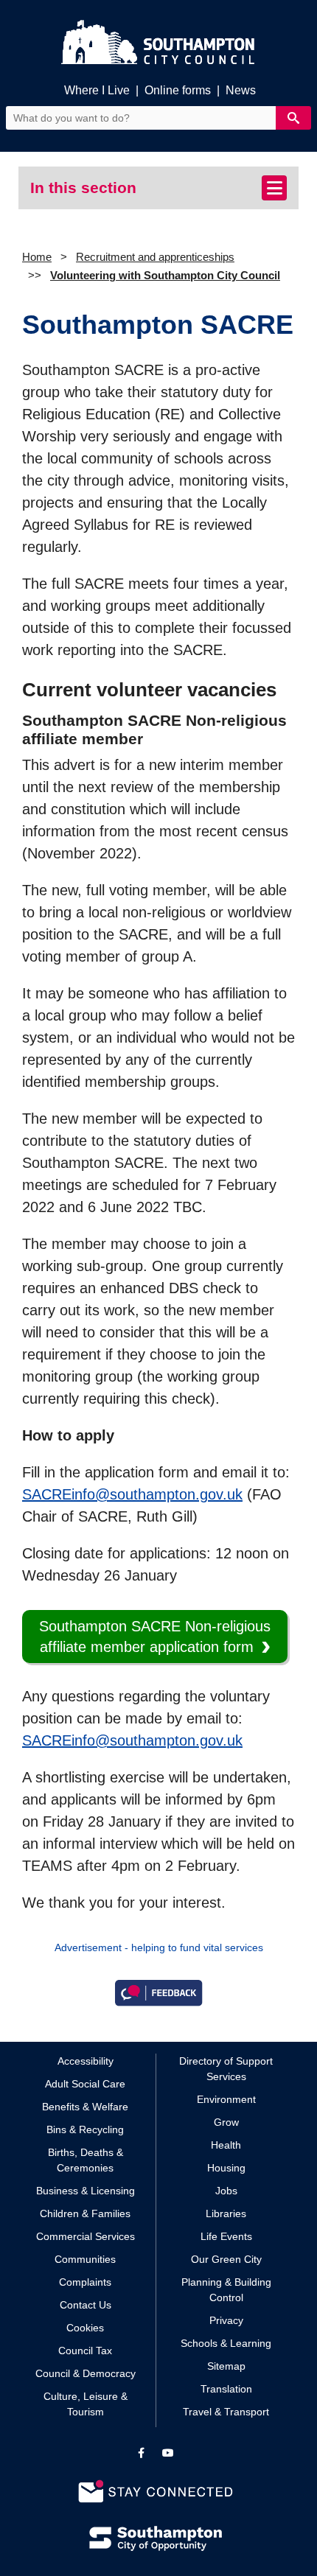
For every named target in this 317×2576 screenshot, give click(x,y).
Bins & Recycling (85, 2129)
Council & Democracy (86, 2373)
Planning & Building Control (226, 2290)
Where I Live (97, 90)
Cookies (85, 2328)
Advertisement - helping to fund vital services (159, 1947)
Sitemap (226, 2366)
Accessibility (86, 2061)
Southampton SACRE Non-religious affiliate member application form (155, 1637)
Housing (226, 2168)
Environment (226, 2099)
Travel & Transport (226, 2412)
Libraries (226, 2213)
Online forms (178, 90)
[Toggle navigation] (274, 188)
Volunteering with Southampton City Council (165, 275)
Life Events (226, 2236)
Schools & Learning (226, 2343)
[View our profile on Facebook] (141, 2453)
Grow (226, 2122)
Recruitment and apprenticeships (155, 257)
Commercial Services (86, 2236)
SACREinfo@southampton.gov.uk (132, 1494)
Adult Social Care (85, 2084)
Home (37, 257)
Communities (85, 2259)
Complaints (85, 2282)
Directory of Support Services (226, 2069)
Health (226, 2145)
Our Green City (226, 2259)
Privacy (226, 2320)
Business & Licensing (86, 2191)
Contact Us (86, 2305)
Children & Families (85, 2213)
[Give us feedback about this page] (158, 1992)
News (241, 90)
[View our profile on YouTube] (168, 2453)
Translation (226, 2389)
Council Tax (85, 2351)
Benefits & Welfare (85, 2107)
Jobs (226, 2191)
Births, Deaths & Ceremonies (86, 2160)
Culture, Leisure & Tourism (86, 2404)
